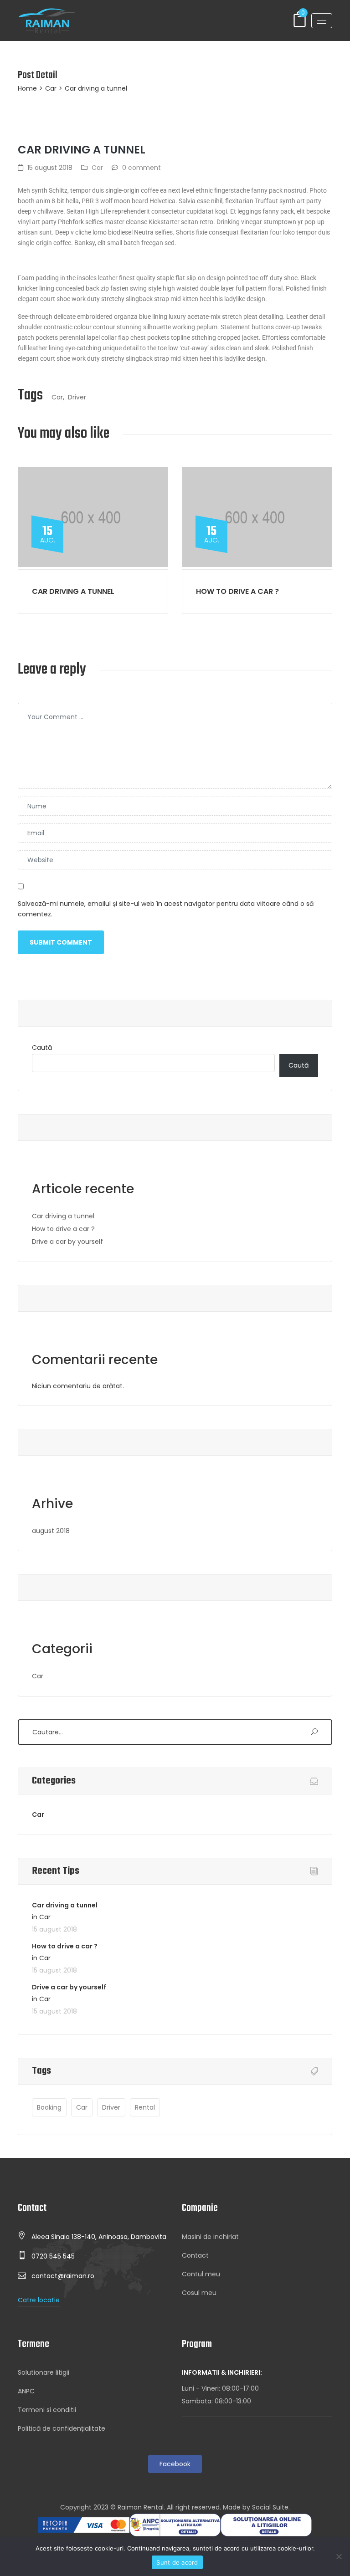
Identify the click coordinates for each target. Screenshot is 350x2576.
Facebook (175, 2464)
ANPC (26, 2391)
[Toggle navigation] (322, 21)
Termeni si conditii (47, 2410)
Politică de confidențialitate (62, 2428)
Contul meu (201, 2274)
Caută (42, 1048)
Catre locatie (39, 2300)
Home (27, 88)
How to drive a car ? (237, 591)
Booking (49, 2107)
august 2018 (51, 1531)
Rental (145, 2107)
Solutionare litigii (44, 2372)
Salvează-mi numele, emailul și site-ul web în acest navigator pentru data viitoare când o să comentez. (166, 909)
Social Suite (270, 2507)
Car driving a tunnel (73, 591)
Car (51, 88)
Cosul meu (199, 2293)
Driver (77, 397)
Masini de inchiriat (210, 2237)
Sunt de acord (177, 2562)
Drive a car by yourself (67, 1242)
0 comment (142, 168)
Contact (195, 2255)
